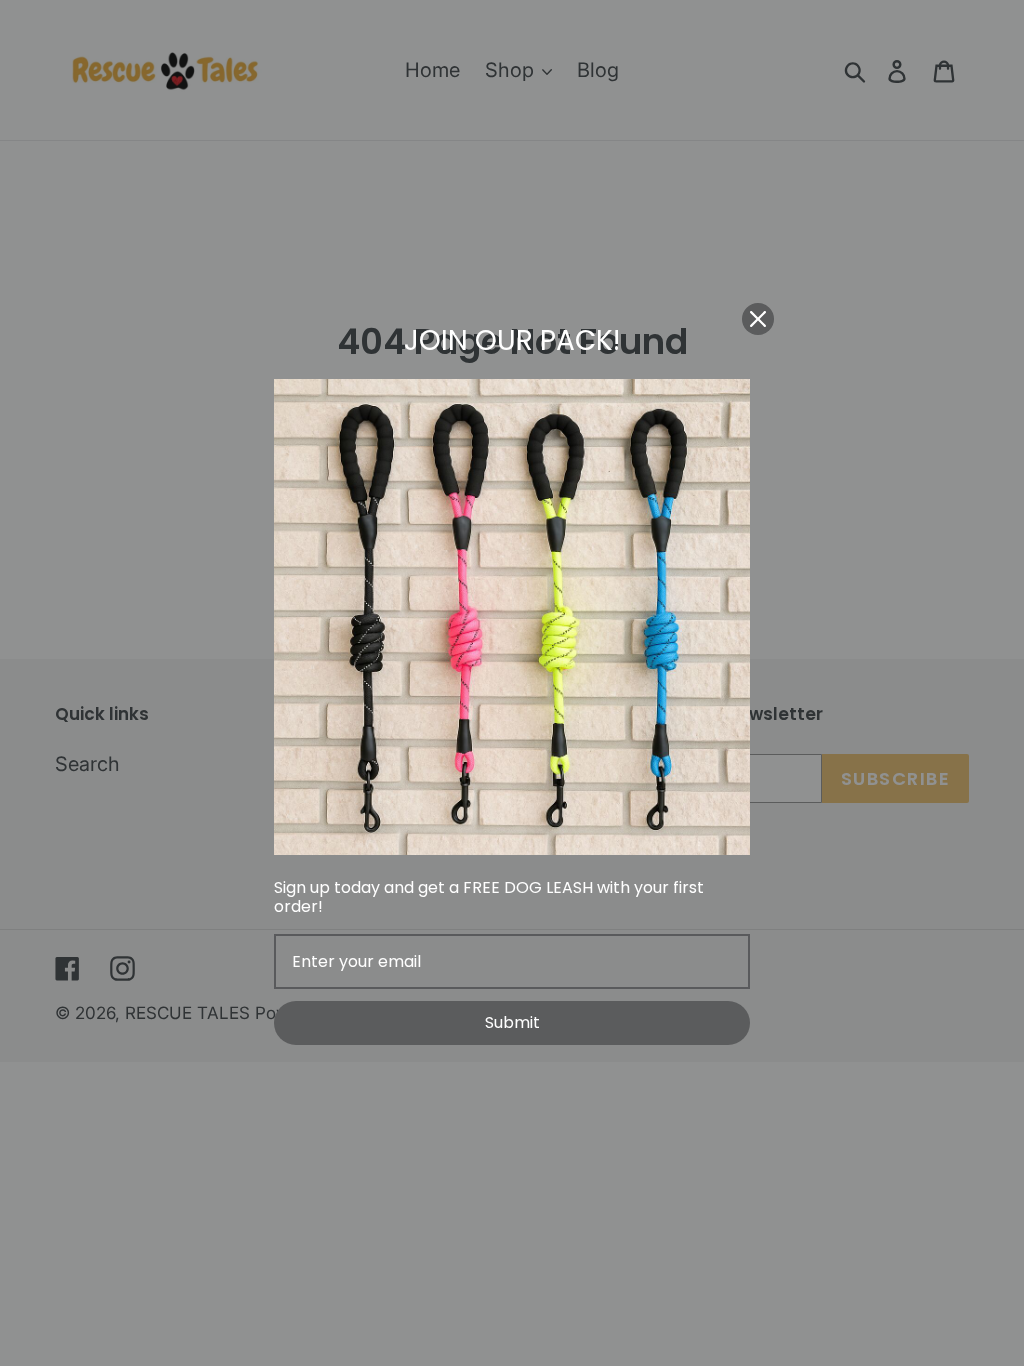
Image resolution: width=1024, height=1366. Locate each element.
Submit (512, 1022)
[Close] (758, 319)
